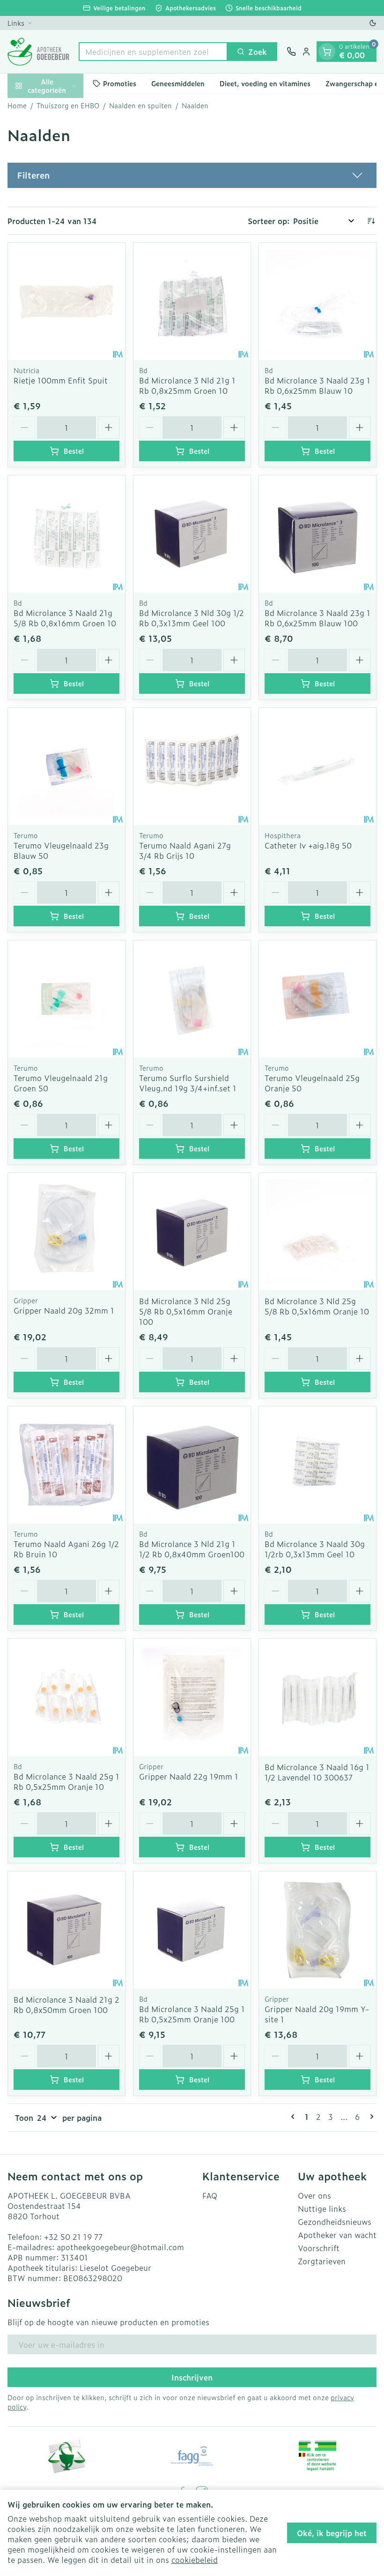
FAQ (210, 2195)
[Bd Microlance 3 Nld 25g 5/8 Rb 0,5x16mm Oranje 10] (318, 1232)
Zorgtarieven (322, 2261)
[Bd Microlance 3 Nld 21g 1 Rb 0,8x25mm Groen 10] (192, 301)
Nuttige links (322, 2208)
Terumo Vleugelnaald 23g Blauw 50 (61, 850)
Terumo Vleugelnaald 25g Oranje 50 (312, 1083)
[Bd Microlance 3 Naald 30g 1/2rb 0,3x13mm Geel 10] (318, 1465)
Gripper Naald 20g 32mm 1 (64, 1310)
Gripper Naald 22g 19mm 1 (189, 1776)
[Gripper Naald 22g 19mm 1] (192, 1697)
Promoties (120, 83)
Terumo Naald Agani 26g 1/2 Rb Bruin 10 (66, 1549)
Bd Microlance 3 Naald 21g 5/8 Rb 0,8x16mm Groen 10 (65, 618)
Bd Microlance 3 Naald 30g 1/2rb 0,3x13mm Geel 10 (315, 1549)
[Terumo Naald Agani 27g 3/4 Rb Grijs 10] (192, 766)
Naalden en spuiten (140, 105)
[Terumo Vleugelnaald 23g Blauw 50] (66, 766)
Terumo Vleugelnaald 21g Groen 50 (61, 1083)
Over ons (314, 2195)
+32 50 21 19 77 (73, 2237)
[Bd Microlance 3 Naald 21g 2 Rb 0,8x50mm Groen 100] (66, 1930)
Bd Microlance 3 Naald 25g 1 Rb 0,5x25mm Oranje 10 (66, 1781)
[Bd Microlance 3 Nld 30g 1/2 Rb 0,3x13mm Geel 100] (192, 534)
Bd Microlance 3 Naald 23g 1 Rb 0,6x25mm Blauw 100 (318, 618)
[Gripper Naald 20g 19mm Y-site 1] (318, 1930)
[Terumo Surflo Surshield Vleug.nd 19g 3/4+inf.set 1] (192, 999)
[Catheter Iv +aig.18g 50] (318, 766)
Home (17, 105)
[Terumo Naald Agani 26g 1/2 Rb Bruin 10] (66, 1465)
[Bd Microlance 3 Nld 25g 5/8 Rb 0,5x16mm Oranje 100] (192, 1232)
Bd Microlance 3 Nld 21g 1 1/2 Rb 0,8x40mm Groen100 (192, 1549)
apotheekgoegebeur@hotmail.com (120, 2247)
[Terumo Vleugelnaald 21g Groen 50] (66, 999)
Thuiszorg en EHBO (68, 105)
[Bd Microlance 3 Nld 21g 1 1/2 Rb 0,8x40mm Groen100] (192, 1465)
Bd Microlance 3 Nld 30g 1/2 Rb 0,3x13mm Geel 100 (192, 618)
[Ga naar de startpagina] (38, 52)
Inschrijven (192, 2377)
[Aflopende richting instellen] (371, 221)
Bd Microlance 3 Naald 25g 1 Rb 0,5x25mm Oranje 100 (192, 2014)
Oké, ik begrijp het (332, 2533)
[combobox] (153, 52)
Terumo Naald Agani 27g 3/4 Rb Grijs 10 (185, 850)
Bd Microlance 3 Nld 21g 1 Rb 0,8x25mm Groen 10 (187, 385)
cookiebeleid (195, 2560)
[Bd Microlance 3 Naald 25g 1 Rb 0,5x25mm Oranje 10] (66, 1697)
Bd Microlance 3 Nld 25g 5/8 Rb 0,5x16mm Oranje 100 (186, 1311)
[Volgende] (370, 2117)
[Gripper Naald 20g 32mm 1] (66, 1232)
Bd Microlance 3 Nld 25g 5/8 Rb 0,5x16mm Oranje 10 (317, 1306)
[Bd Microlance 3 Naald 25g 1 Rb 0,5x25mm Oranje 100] (192, 1930)
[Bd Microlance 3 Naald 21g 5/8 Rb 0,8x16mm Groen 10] (66, 534)
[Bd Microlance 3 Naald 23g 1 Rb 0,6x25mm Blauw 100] (318, 534)
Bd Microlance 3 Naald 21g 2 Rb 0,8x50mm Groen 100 (66, 2005)
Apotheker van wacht (337, 2235)
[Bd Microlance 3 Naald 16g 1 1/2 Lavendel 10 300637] (318, 1697)
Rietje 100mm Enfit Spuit (61, 380)
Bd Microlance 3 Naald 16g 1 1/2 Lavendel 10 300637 (317, 1772)
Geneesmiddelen (178, 83)
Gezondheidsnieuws (335, 2222)
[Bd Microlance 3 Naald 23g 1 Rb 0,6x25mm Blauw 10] (318, 301)
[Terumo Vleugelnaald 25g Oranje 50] (318, 999)
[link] (295, 2117)
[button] (192, 175)
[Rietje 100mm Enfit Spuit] (66, 301)
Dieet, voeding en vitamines (265, 83)
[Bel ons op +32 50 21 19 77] (291, 52)
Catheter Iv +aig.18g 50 (308, 845)
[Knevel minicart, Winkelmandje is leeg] (327, 52)
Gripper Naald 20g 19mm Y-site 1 (317, 2014)
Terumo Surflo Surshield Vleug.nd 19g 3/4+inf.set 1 (188, 1083)
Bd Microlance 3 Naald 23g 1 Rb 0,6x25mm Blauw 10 (318, 385)
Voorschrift (319, 2248)
